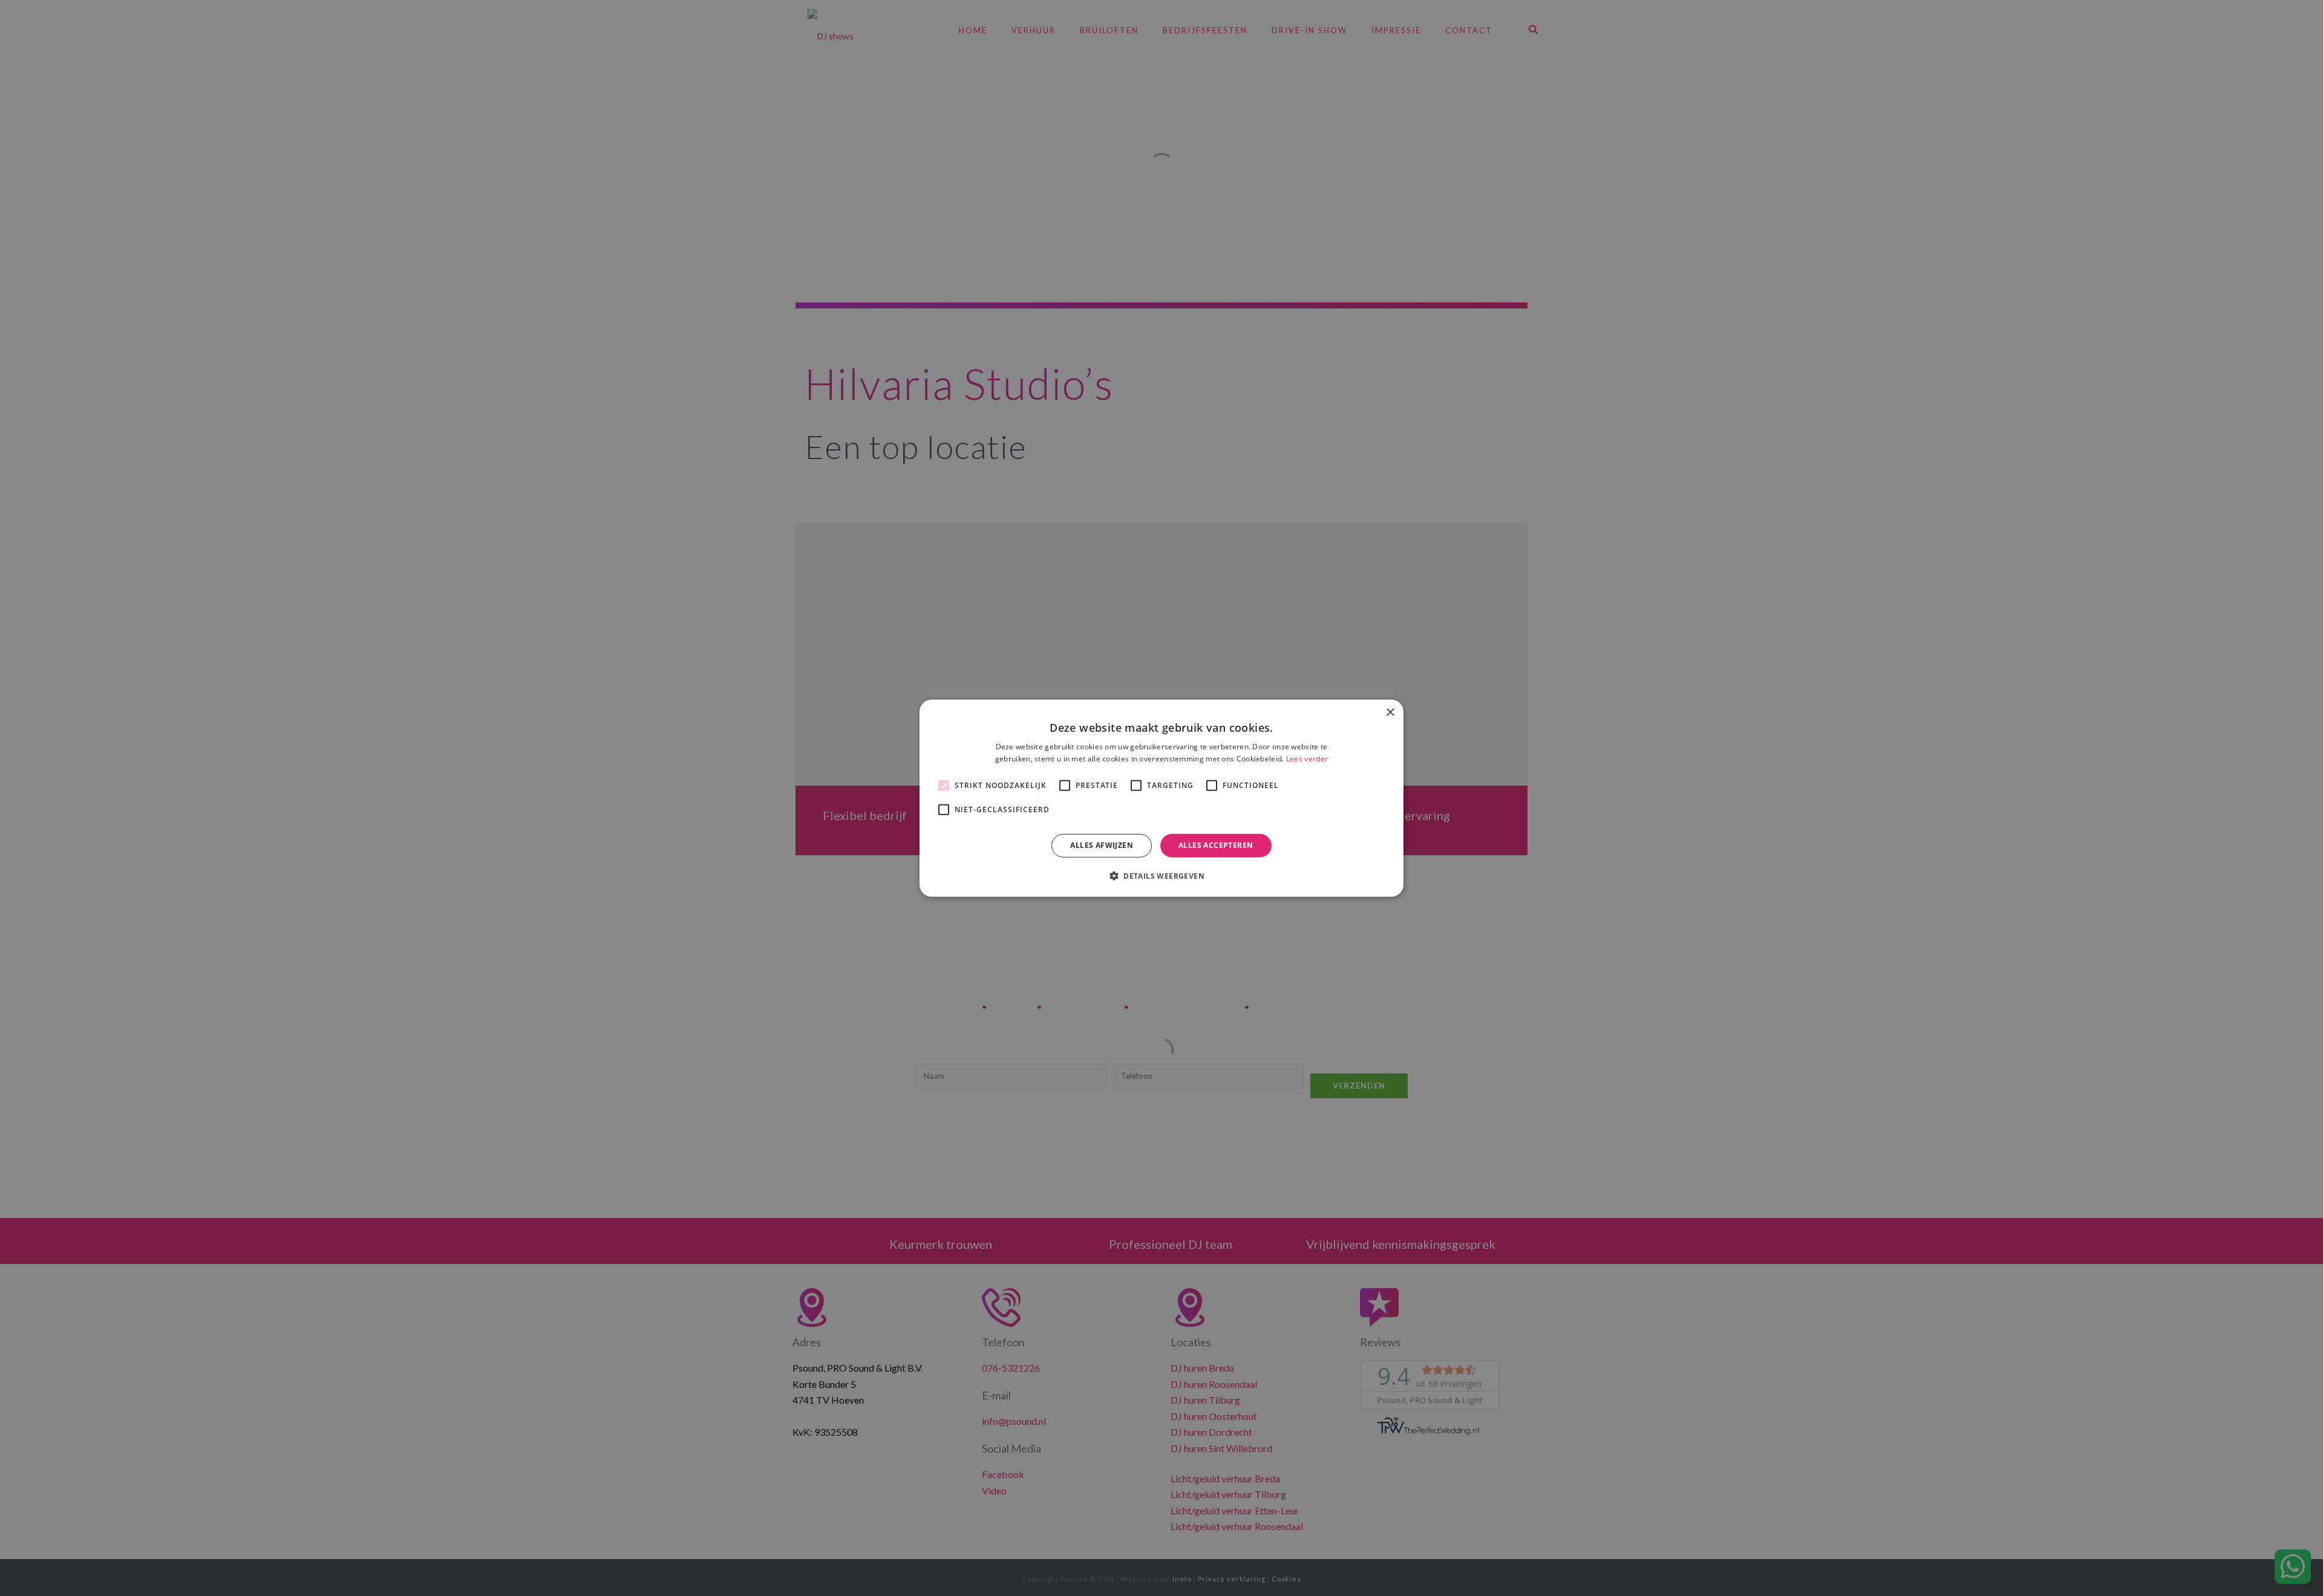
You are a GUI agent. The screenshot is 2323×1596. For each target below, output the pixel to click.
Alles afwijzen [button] (1102, 845)
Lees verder (1307, 759)
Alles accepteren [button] (1216, 845)
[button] (1161, 876)
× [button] (1390, 712)
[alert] (1161, 798)
